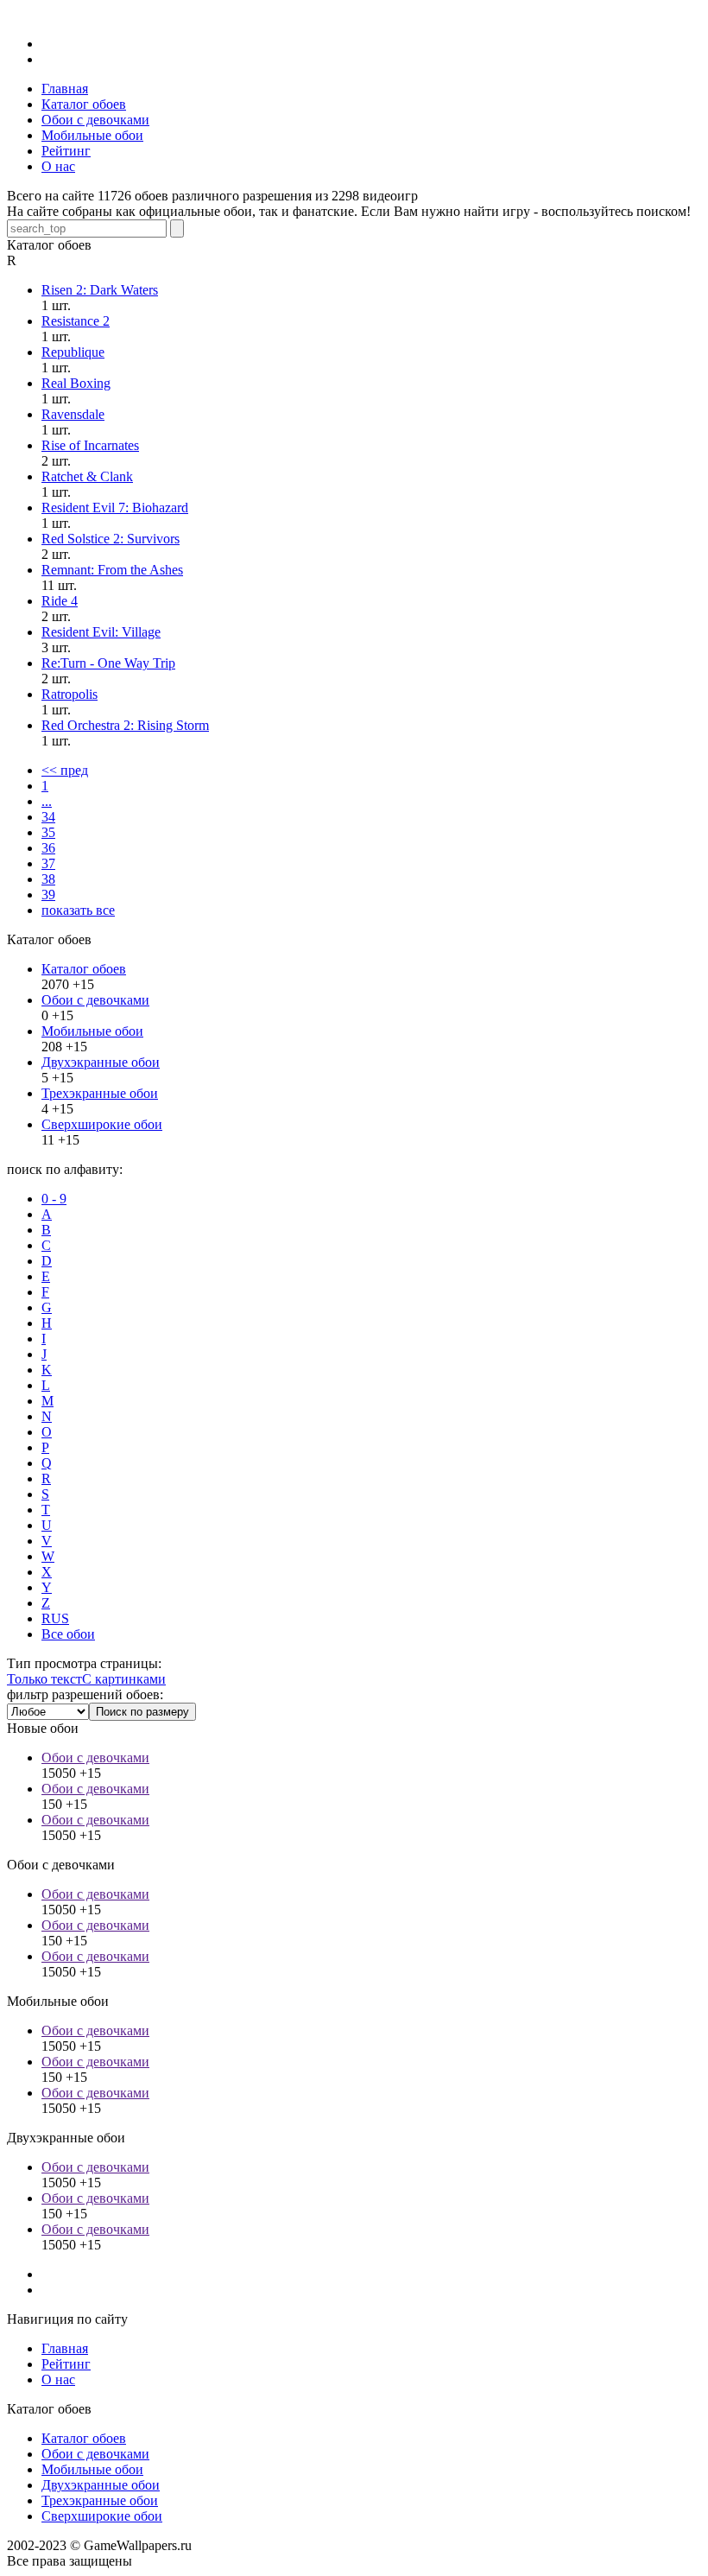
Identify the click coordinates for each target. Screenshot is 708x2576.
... (47, 801)
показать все (78, 910)
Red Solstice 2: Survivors (111, 539)
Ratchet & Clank (87, 476)
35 (48, 832)
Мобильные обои (92, 1031)
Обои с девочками (95, 1000)
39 (48, 895)
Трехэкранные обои (100, 1093)
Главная (65, 2348)
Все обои (68, 1634)
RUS (55, 1618)
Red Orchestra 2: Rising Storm (125, 725)
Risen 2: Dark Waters (100, 290)
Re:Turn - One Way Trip (108, 663)
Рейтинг (66, 2364)
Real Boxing (76, 383)
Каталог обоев (84, 969)
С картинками (124, 1679)
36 (48, 848)
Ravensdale (73, 414)
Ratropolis (70, 694)
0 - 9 (54, 1199)
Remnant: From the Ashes (112, 570)
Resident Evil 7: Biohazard (115, 508)
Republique (73, 352)
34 (48, 817)
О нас (58, 2379)
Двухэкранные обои (101, 1062)
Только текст (44, 1679)
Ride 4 (60, 601)
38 (48, 879)
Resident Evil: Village (101, 632)
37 (48, 863)
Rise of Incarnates (90, 445)
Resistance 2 (76, 321)
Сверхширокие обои (102, 1124)
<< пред (65, 770)
